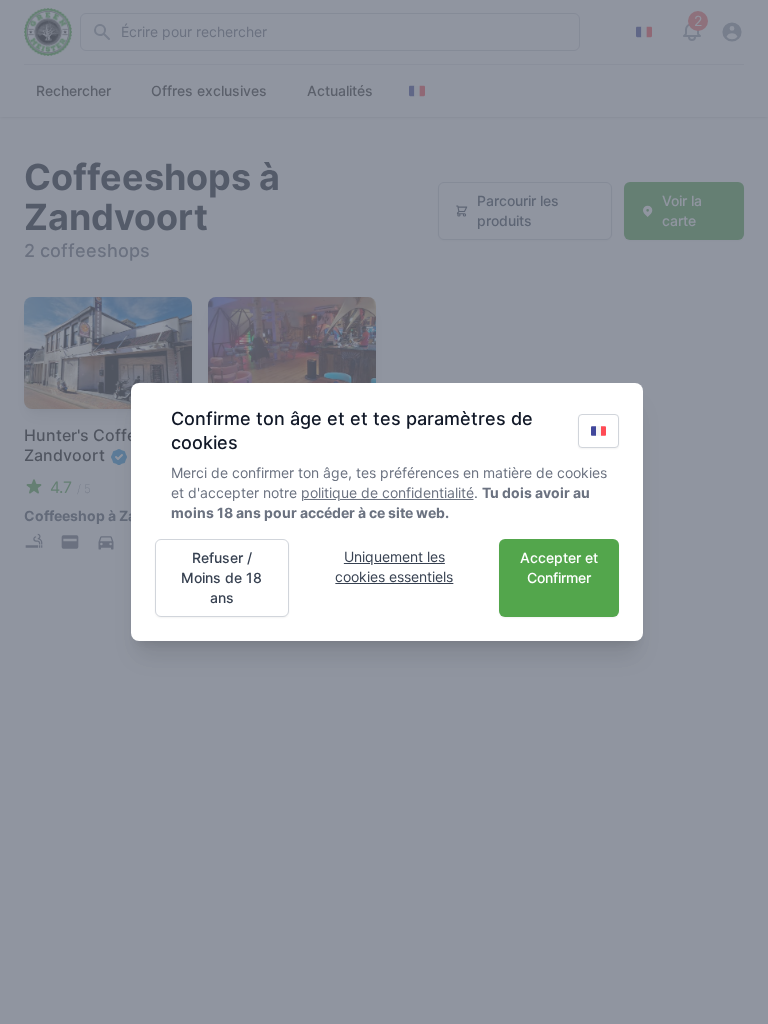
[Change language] (598, 431)
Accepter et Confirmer (559, 567)
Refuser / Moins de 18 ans (221, 577)
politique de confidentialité (387, 492)
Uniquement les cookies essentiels (394, 566)
